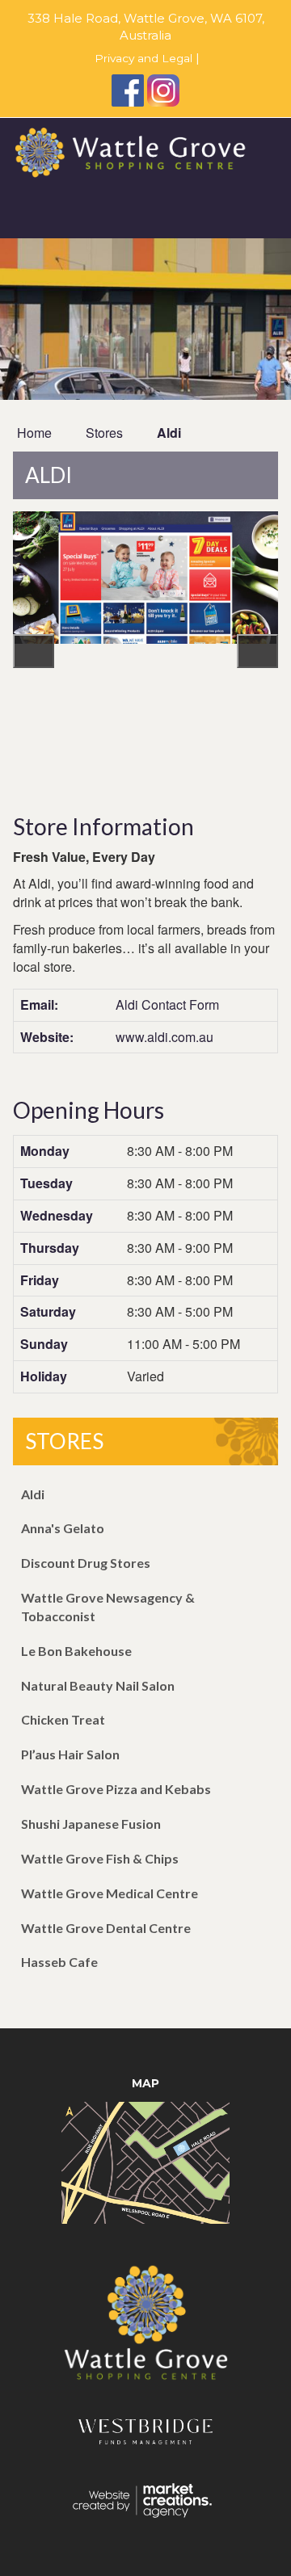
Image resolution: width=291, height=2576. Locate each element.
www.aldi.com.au (164, 1037)
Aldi (169, 433)
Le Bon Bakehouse (76, 1651)
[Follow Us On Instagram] (163, 90)
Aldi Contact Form (167, 1004)
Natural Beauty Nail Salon (98, 1685)
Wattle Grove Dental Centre (106, 1928)
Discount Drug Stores (86, 1563)
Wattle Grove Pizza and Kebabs (116, 1789)
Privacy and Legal (142, 58)
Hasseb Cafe (59, 1962)
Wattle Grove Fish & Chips (100, 1858)
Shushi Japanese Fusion (91, 1824)
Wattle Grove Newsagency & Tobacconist (108, 1607)
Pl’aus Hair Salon (70, 1754)
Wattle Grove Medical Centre (110, 1893)
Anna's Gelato (63, 1528)
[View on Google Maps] (145, 2161)
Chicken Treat (63, 1719)
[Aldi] (145, 653)
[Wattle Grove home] (145, 2331)
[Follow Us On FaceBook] (128, 90)
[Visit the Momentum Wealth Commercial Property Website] (145, 2442)
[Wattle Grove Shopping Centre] (145, 151)
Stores (104, 433)
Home (34, 433)
